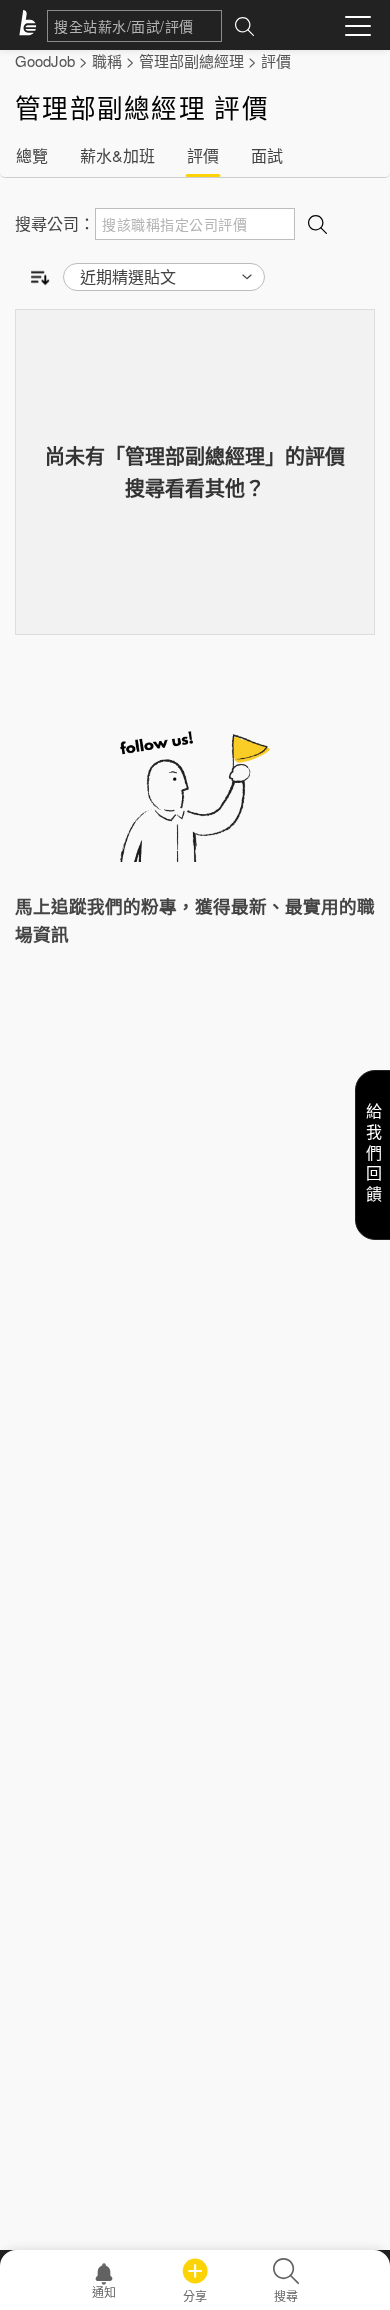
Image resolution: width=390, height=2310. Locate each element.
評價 (276, 60)
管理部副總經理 (191, 60)
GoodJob (45, 60)
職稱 (107, 60)
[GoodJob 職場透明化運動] (31, 26)
